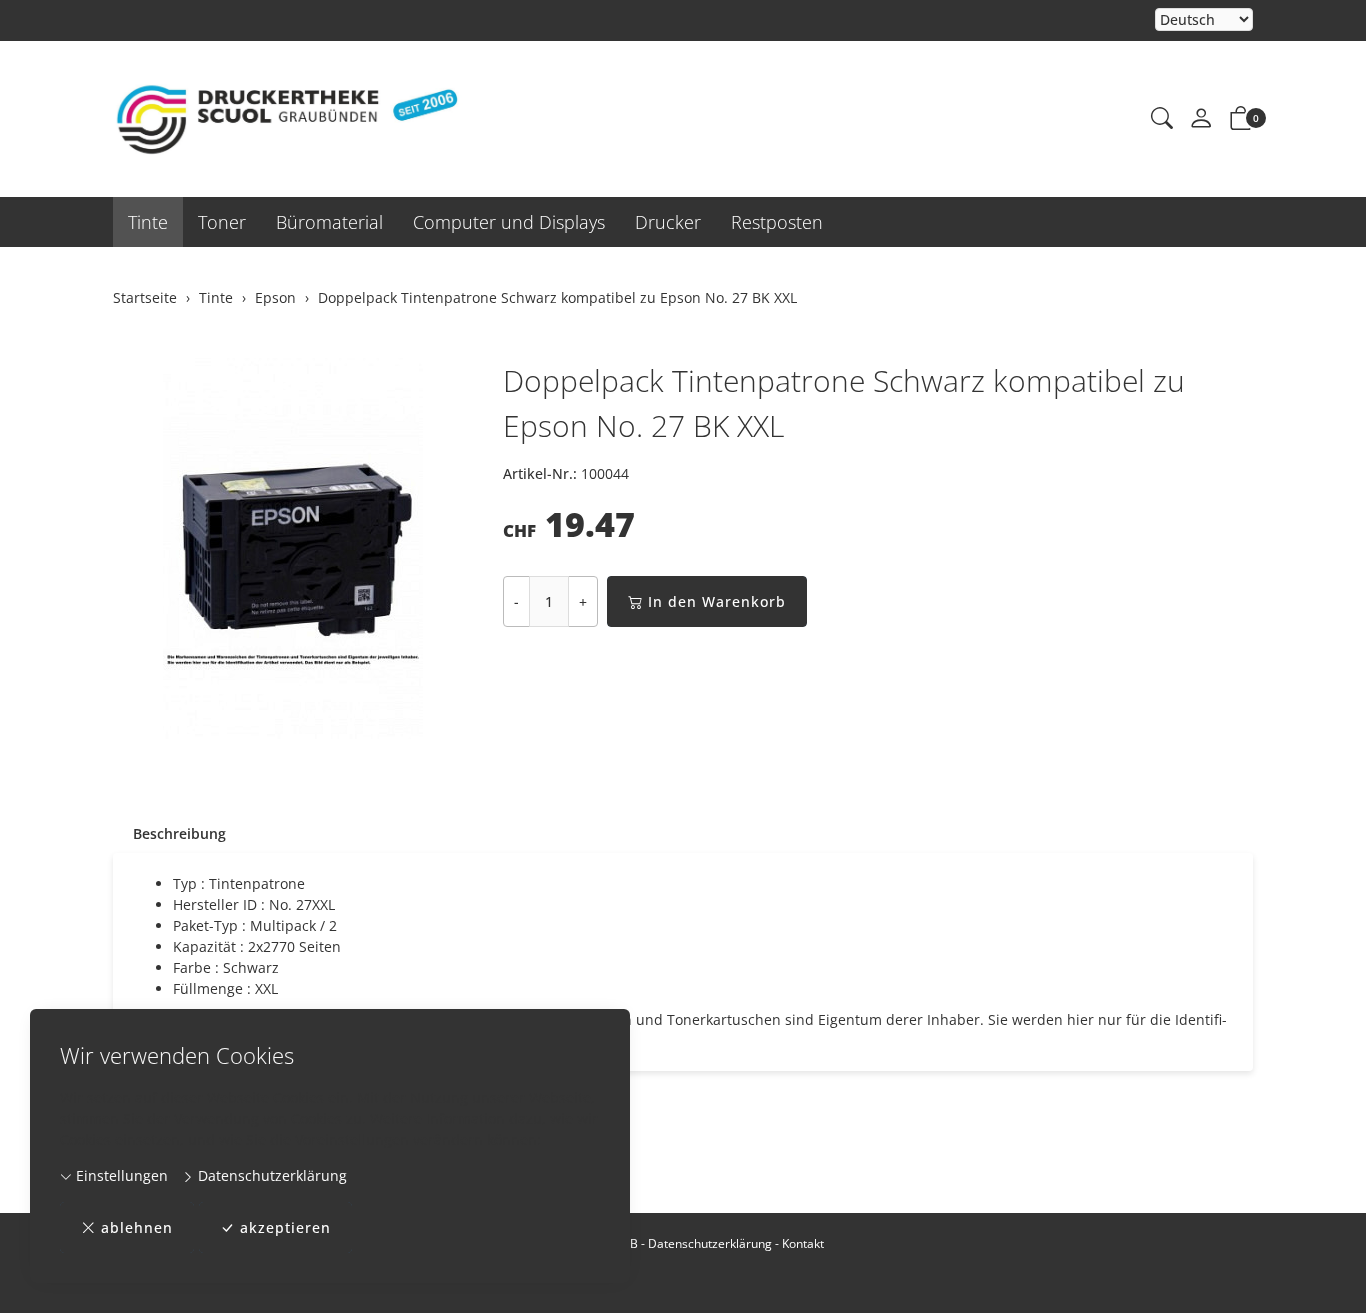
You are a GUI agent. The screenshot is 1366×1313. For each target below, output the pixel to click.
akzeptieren (285, 1227)
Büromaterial (329, 222)
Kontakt (803, 1243)
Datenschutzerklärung (270, 1175)
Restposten (777, 222)
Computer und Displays (509, 222)
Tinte (148, 222)
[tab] (169, 834)
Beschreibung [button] (179, 833)
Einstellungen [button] (120, 1175)
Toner (222, 222)
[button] (1162, 119)
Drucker (668, 222)
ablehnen (137, 1227)
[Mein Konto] (1201, 119)
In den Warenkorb (717, 601)
